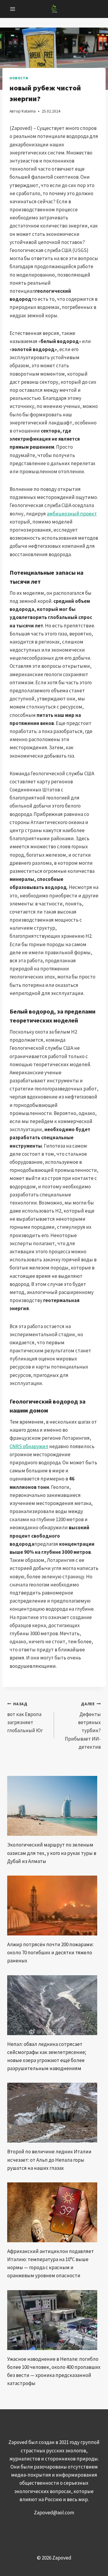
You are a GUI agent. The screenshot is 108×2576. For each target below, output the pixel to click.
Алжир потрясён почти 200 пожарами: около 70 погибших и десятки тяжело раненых (50, 1953)
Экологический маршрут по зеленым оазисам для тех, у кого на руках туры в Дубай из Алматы (52, 1853)
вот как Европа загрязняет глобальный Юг (25, 1718)
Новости (19, 78)
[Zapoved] (54, 9)
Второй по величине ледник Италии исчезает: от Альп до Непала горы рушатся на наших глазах (49, 2160)
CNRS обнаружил (29, 1446)
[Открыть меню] (13, 9)
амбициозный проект (72, 514)
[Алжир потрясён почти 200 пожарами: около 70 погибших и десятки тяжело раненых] (54, 1906)
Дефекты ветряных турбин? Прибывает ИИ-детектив (83, 1726)
